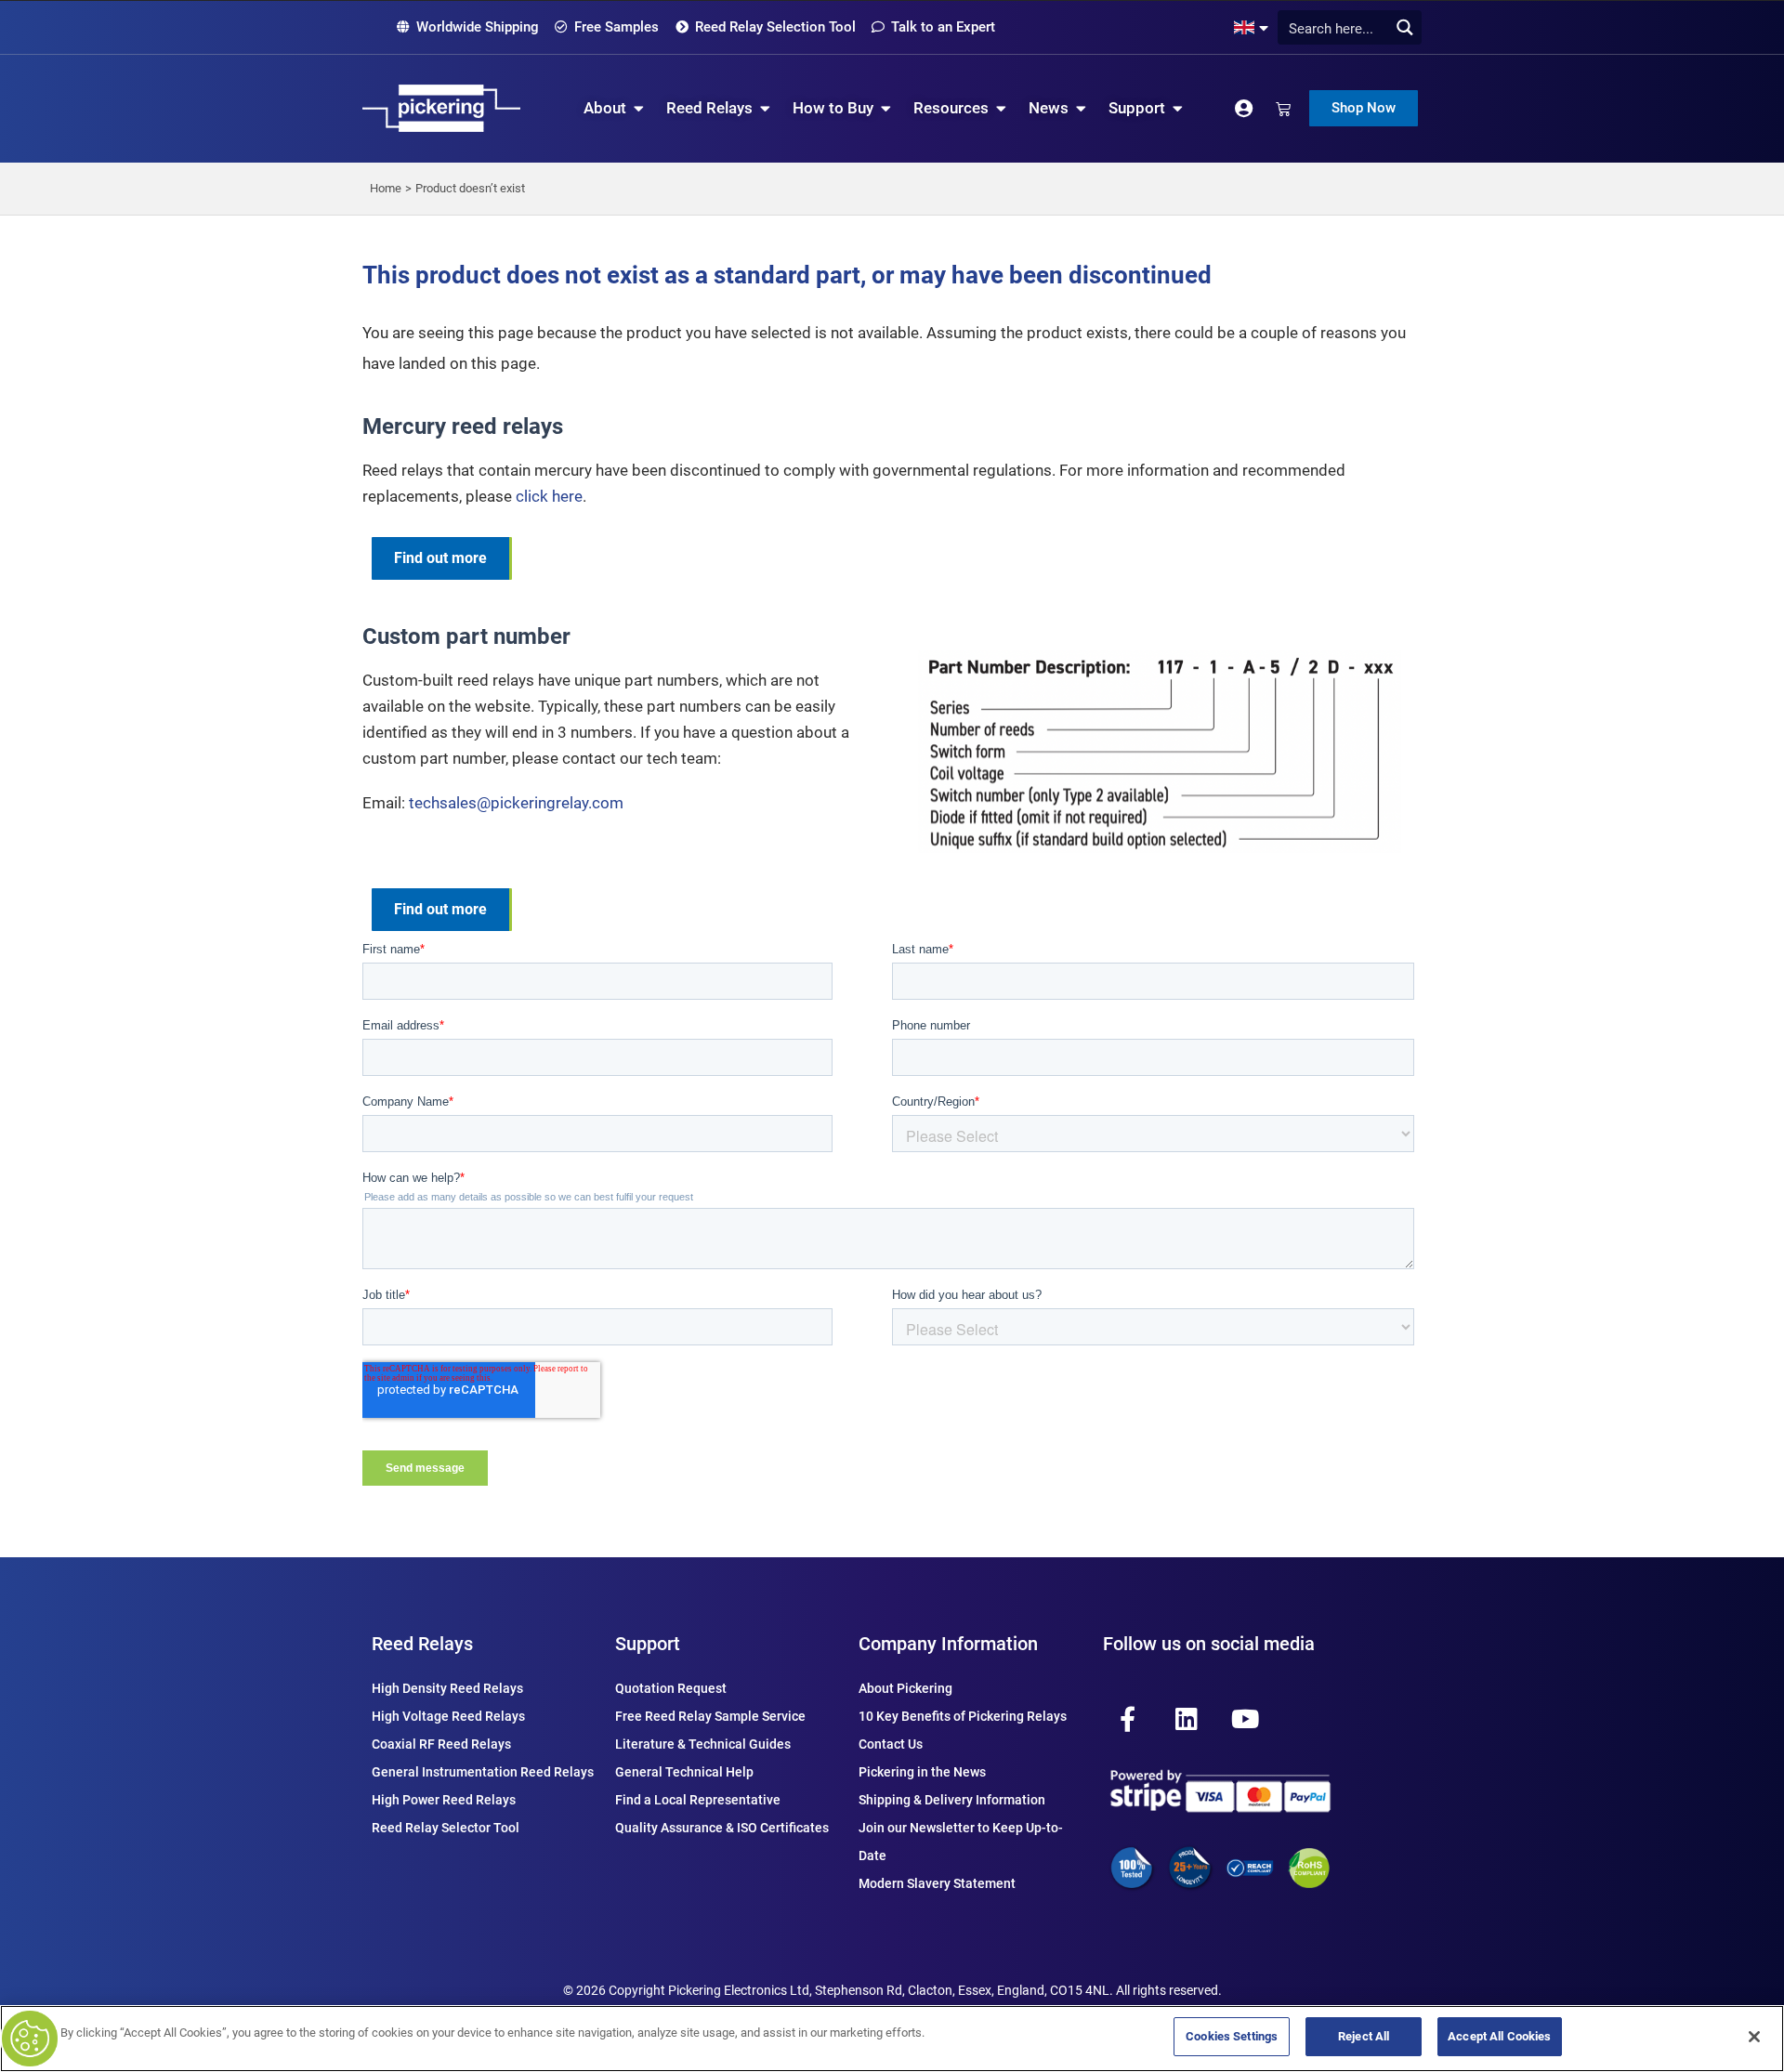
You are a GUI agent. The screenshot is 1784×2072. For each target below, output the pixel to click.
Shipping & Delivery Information (952, 1800)
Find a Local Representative (698, 1800)
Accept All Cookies (1499, 2036)
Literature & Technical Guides (703, 1744)
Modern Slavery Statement (937, 1883)
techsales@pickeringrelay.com (516, 803)
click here (549, 496)
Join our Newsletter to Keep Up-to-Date (961, 1842)
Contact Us (891, 1744)
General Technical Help (684, 1772)
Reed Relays (422, 1644)
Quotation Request (671, 1688)
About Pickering (905, 1688)
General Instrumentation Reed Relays (483, 1772)
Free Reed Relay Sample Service (710, 1716)
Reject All (1364, 2036)
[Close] (1754, 2037)
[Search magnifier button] (1404, 27)
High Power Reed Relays (444, 1800)
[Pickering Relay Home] (441, 108)
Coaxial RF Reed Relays (441, 1744)
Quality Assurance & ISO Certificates (722, 1828)
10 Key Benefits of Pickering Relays (963, 1716)
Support (648, 1644)
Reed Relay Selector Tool (446, 1828)
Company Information (948, 1644)
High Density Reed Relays (447, 1688)
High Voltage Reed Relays (448, 1716)
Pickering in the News (922, 1772)
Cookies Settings (1232, 2036)
